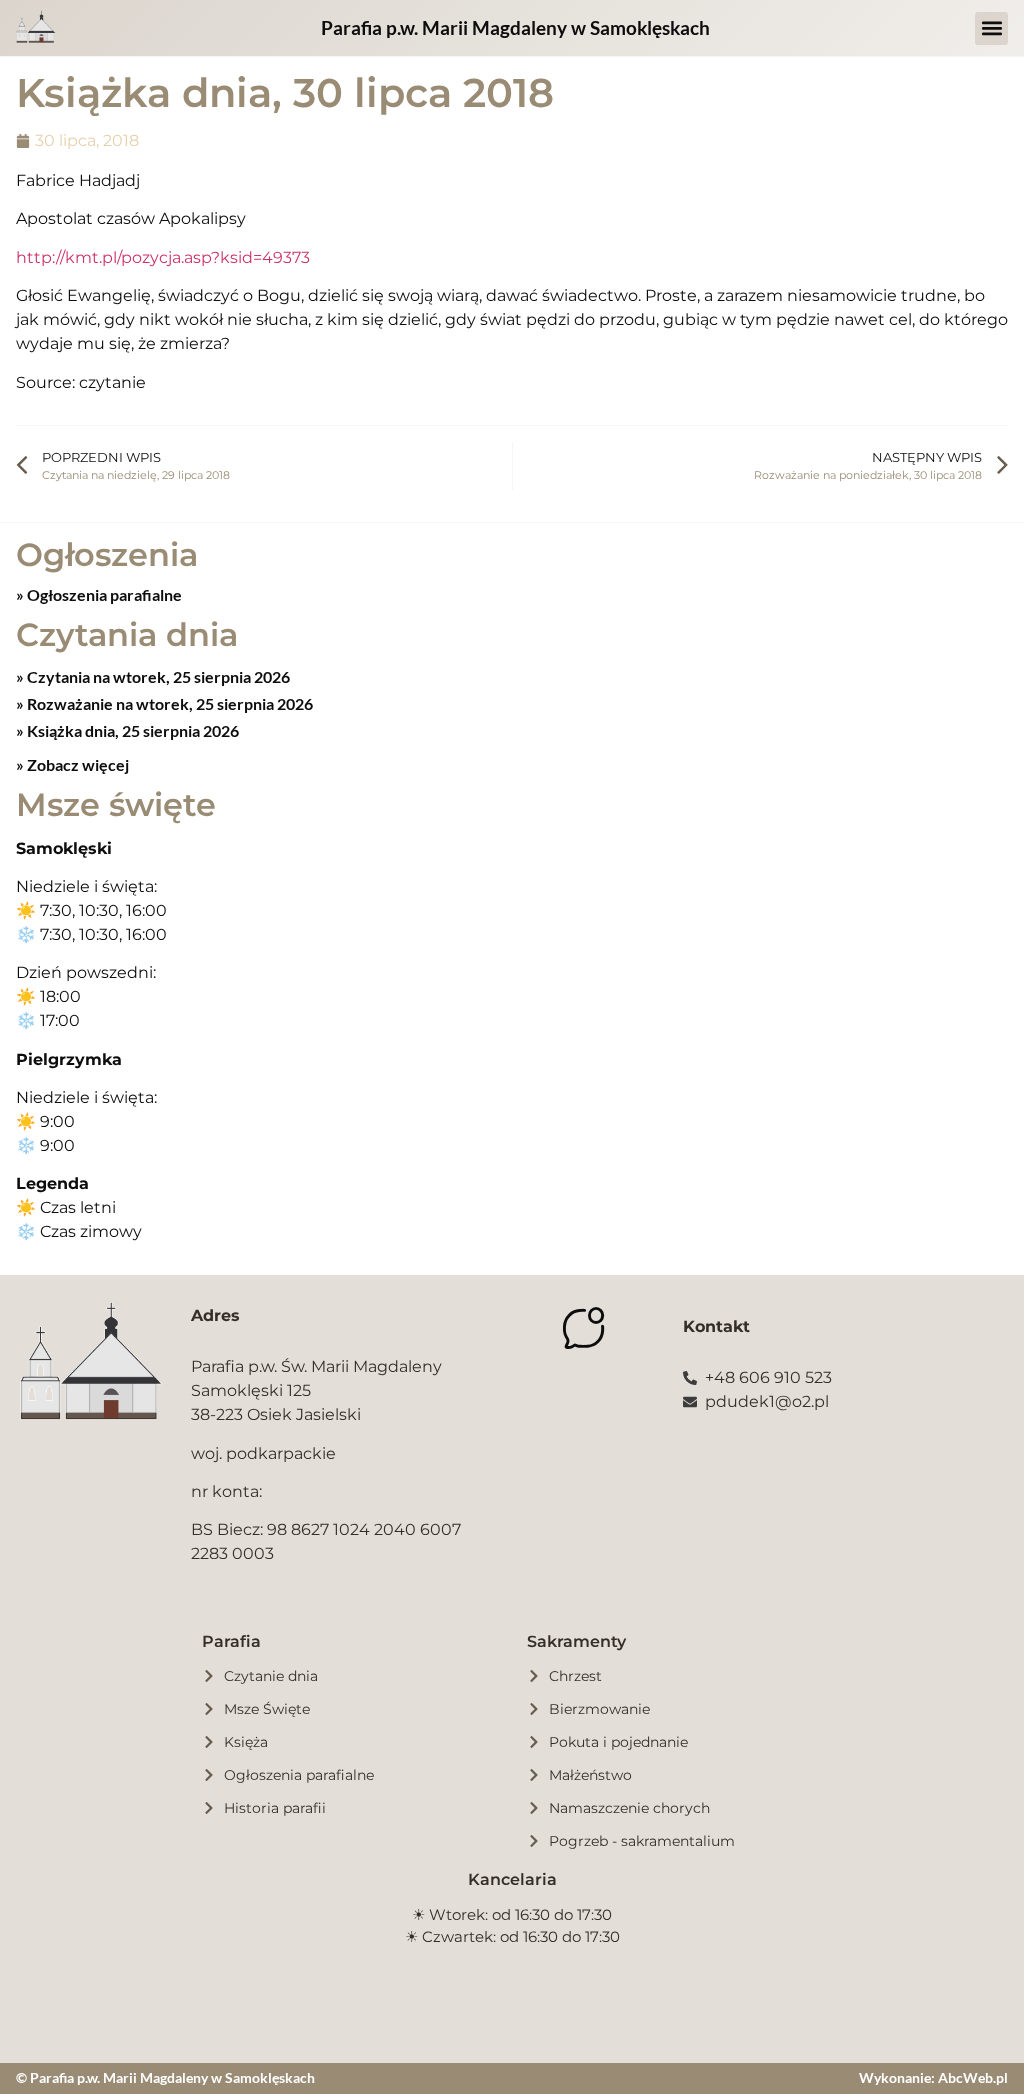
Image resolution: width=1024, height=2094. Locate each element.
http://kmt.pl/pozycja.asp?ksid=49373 (163, 257)
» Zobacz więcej (72, 764)
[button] (991, 28)
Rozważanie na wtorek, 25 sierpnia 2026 (168, 703)
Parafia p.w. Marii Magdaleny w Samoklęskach (515, 27)
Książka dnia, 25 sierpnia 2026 (131, 730)
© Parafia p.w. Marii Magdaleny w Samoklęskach (165, 2077)
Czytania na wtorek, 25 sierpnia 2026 (157, 676)
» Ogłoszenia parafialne (99, 594)
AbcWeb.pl (973, 2077)
